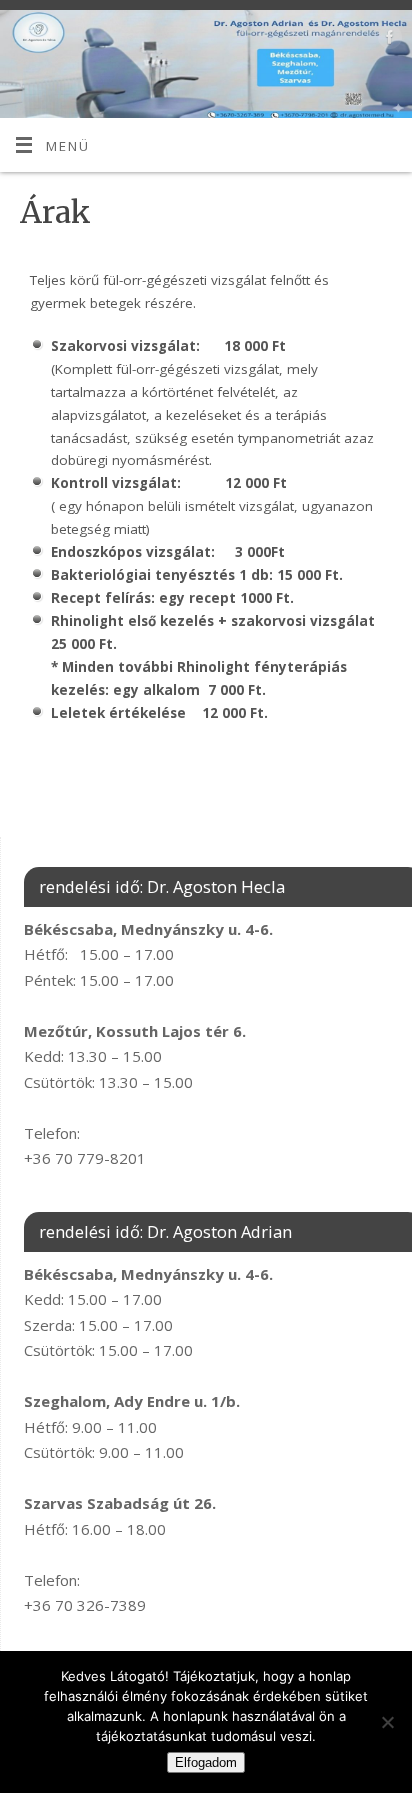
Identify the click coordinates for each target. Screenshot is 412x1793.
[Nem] (387, 1722)
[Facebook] (387, 40)
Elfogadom (206, 1762)
